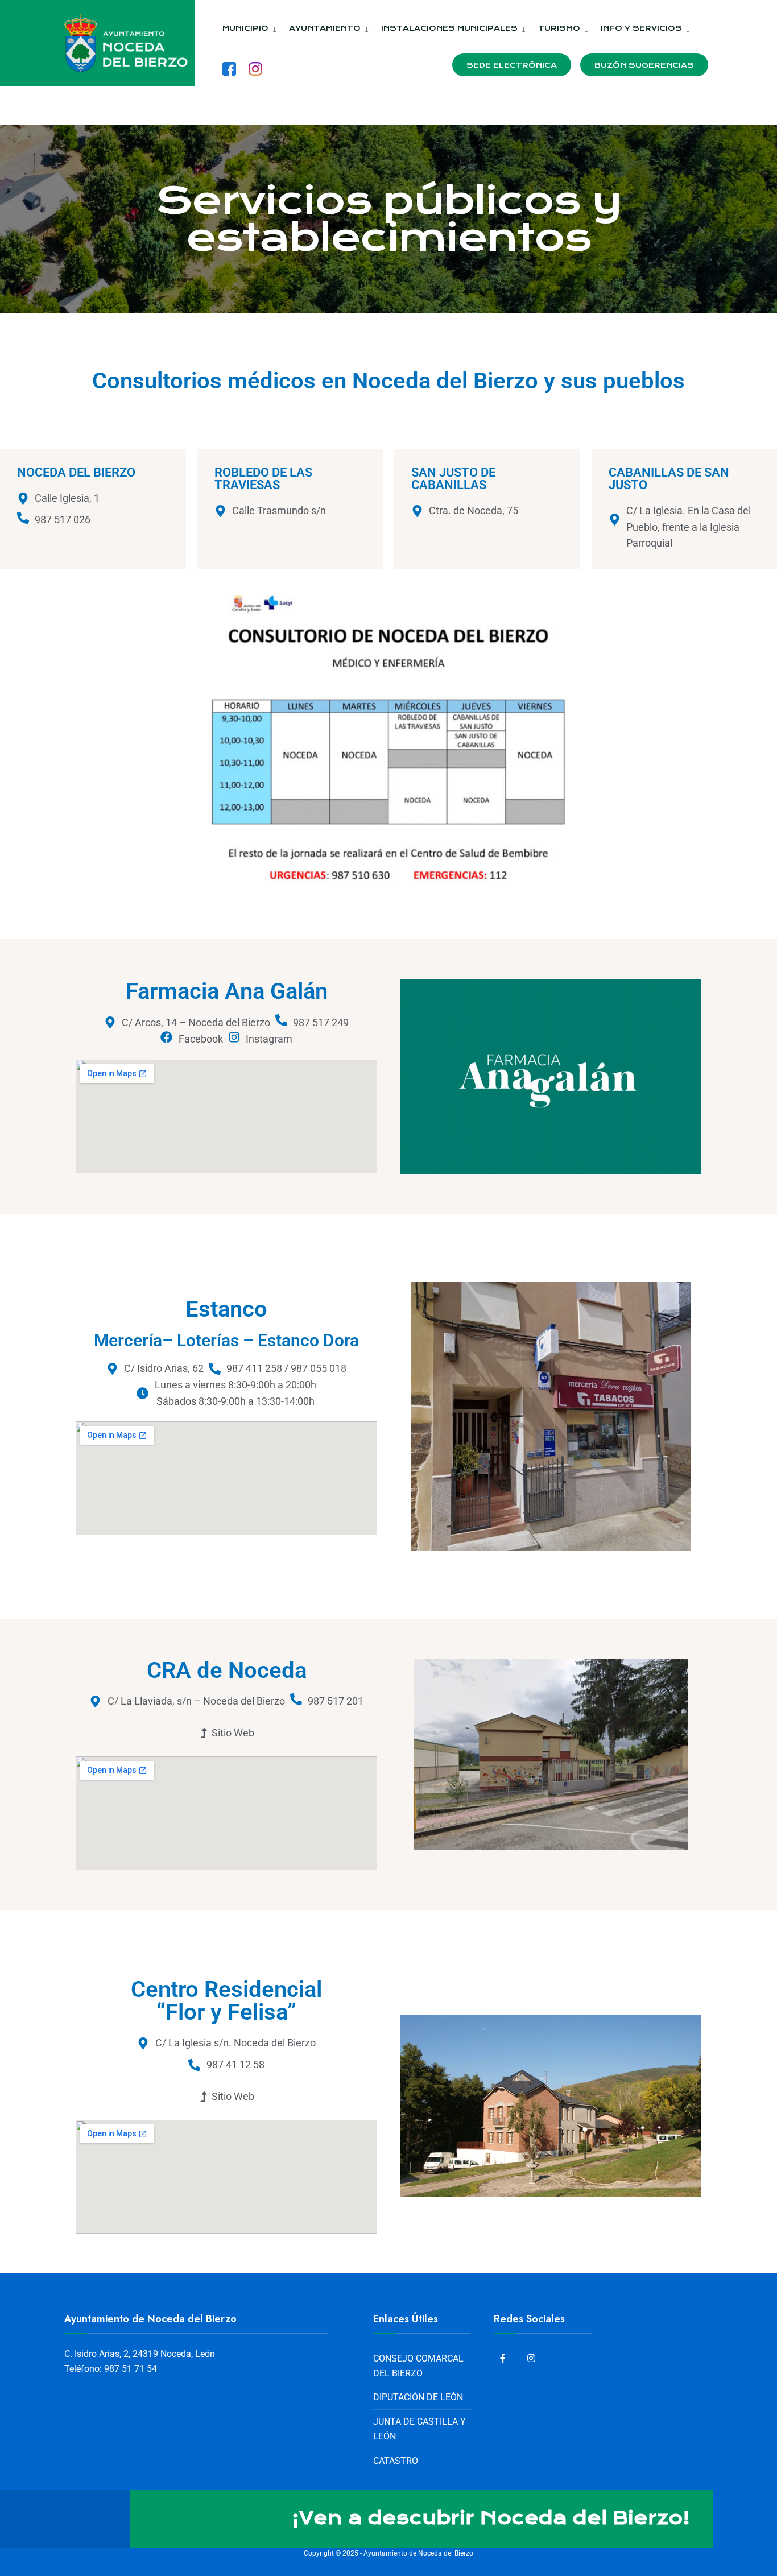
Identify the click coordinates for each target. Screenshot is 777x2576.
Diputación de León (418, 2397)
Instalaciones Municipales (449, 28)
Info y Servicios (641, 28)
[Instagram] (532, 2358)
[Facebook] (505, 2358)
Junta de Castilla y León (420, 2429)
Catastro (396, 2461)
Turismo (559, 28)
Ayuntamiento (325, 28)
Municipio (245, 28)
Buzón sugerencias (644, 65)
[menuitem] (251, 26)
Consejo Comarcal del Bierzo (418, 2366)
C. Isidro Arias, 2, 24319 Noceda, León (140, 2354)
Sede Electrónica (512, 65)
